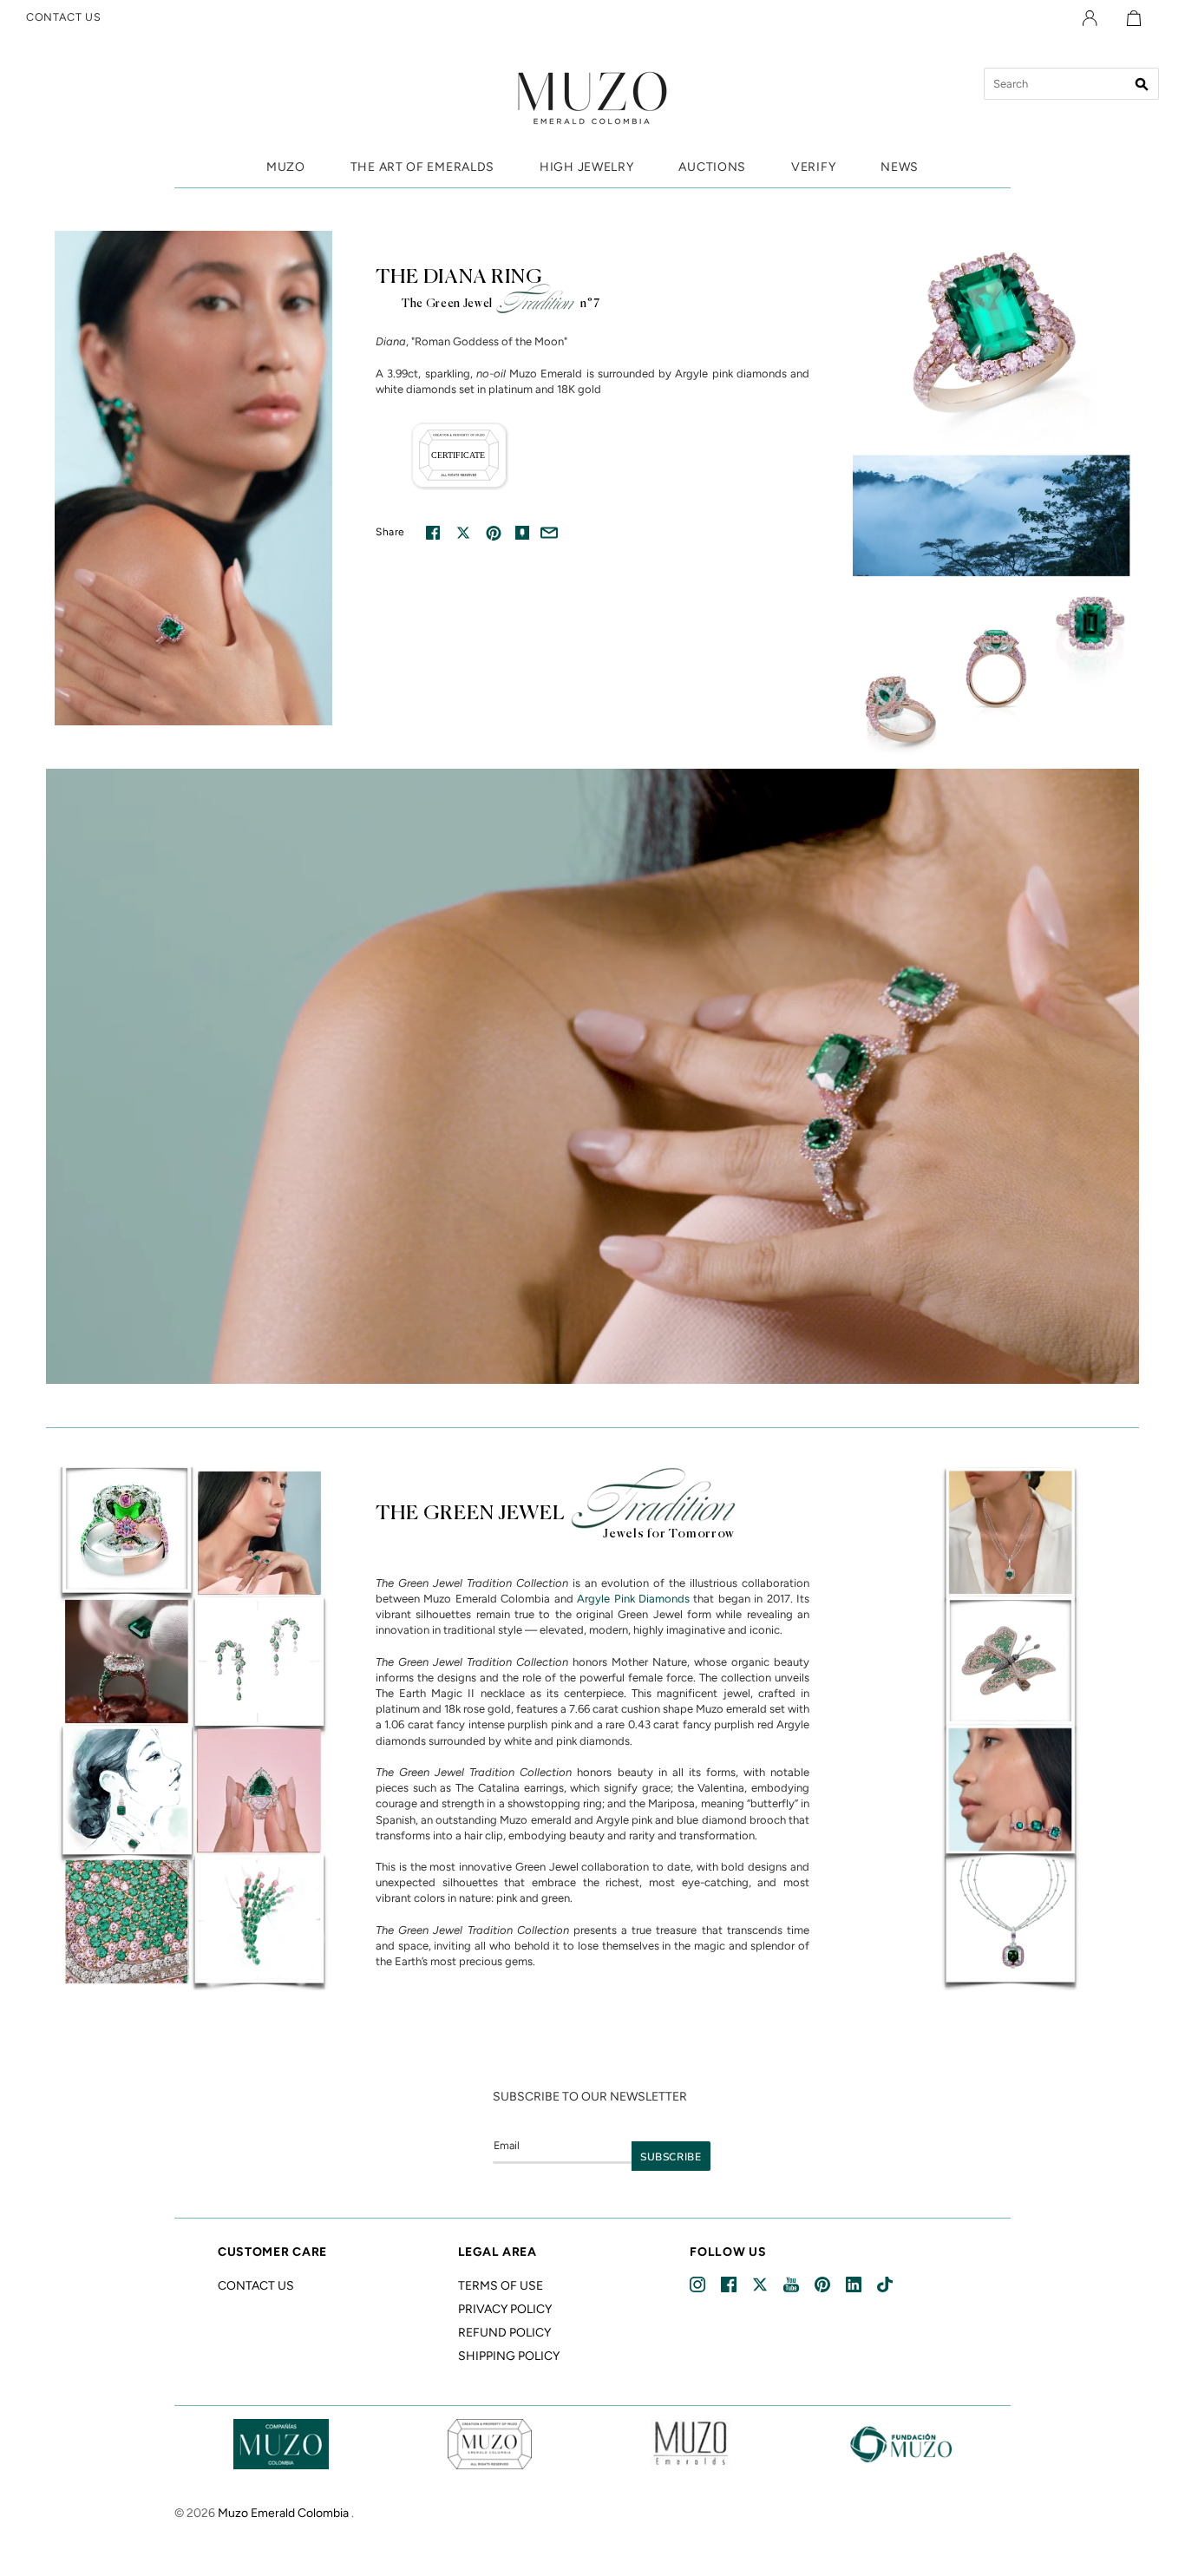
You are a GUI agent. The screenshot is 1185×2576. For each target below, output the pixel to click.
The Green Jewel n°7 (501, 304)
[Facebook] (730, 2285)
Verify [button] (813, 167)
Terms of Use (501, 2286)
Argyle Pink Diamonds (633, 1599)
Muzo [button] (286, 167)
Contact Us (256, 2286)
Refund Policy (504, 2333)
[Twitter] (761, 2285)
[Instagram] (699, 2285)
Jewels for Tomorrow (669, 1534)
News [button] (900, 167)
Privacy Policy (505, 2309)
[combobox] (1071, 84)
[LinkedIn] (855, 2285)
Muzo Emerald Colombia (283, 2513)
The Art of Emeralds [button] (422, 167)
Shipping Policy (509, 2356)
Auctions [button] (712, 167)
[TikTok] (886, 2285)
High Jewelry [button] (586, 167)
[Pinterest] (824, 2285)
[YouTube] (792, 2285)
